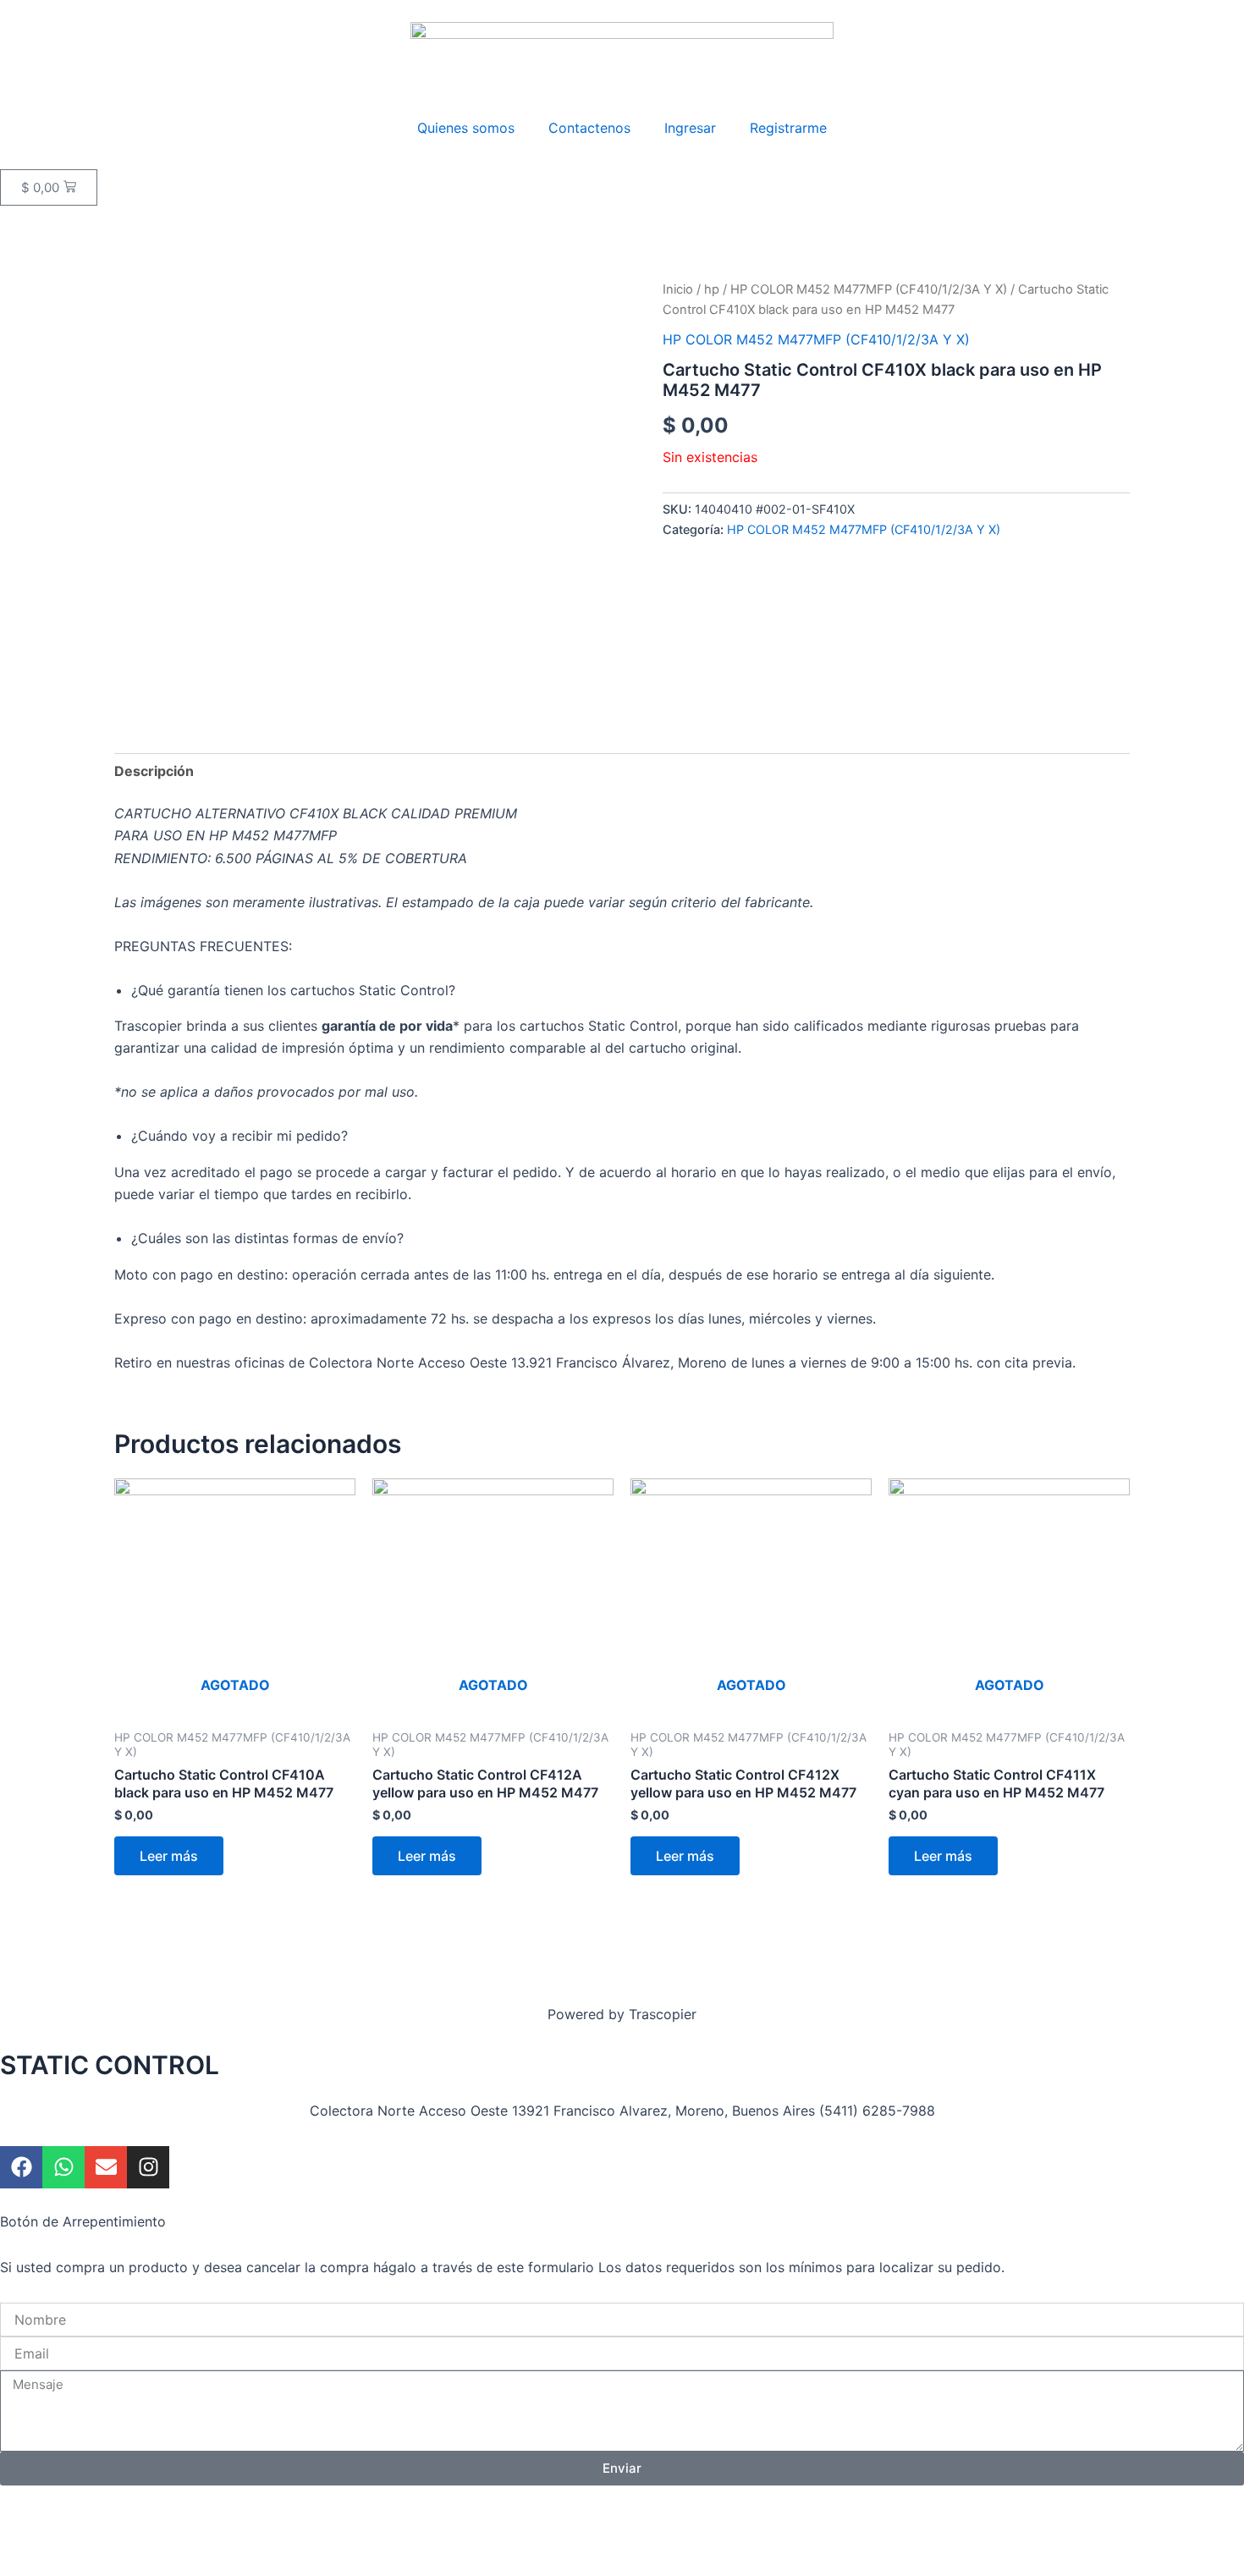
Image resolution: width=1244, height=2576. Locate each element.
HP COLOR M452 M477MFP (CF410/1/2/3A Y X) (869, 289)
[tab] (154, 771)
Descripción (154, 771)
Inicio (678, 289)
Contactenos (589, 128)
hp (712, 289)
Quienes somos (466, 128)
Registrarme (788, 128)
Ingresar (690, 128)
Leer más (169, 1856)
